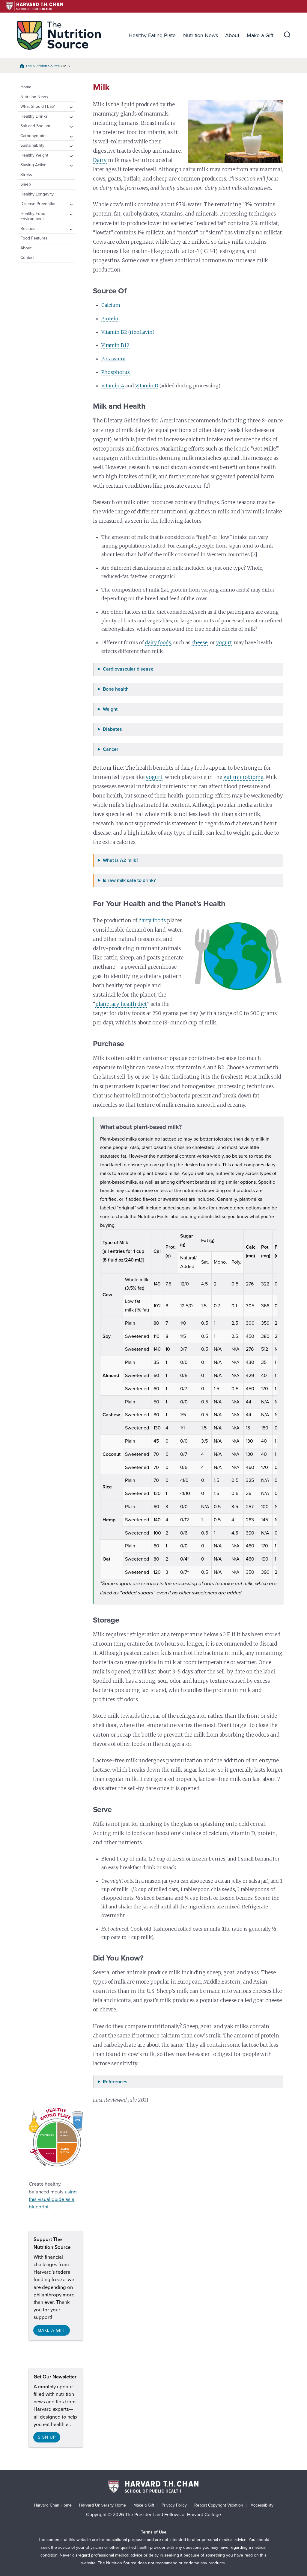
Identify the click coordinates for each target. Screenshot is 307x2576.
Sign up (47, 2437)
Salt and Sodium (35, 126)
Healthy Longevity (37, 194)
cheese (200, 642)
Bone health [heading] (116, 689)
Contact (27, 258)
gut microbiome (243, 777)
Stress (26, 175)
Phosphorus (116, 372)
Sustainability (32, 145)
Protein (110, 319)
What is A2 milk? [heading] (121, 861)
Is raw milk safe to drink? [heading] (129, 881)
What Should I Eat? (37, 106)
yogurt (224, 642)
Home (26, 87)
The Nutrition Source (43, 66)
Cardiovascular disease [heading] (128, 669)
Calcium (111, 305)
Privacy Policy (174, 2505)
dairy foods (158, 642)
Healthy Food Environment (33, 216)
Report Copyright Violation (219, 2505)
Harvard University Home (103, 2505)
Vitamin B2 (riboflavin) (128, 332)
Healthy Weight (34, 155)
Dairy (100, 160)
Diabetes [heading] (112, 729)
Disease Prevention (39, 204)
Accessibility (262, 2505)
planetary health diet (121, 1004)
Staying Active (33, 165)
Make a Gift (260, 35)
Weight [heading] (110, 709)
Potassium (113, 359)
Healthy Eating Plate (152, 35)
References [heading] (115, 2082)
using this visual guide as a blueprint (53, 2199)
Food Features (34, 238)
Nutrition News (201, 35)
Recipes (28, 229)
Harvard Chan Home (53, 2505)
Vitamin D (147, 386)
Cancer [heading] (111, 749)
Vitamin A (113, 386)
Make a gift (52, 2330)
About (232, 35)
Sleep (26, 184)
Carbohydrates (34, 136)
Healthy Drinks (34, 116)
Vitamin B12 (115, 345)
